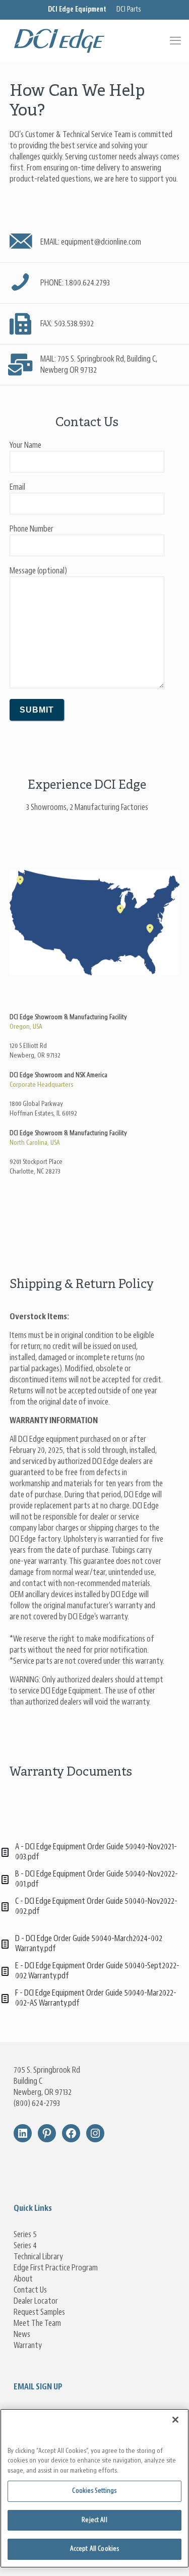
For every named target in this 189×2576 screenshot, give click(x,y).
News (22, 2334)
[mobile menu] (175, 41)
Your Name (25, 445)
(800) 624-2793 (37, 2103)
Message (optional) (38, 571)
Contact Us (30, 2290)
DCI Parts (129, 10)
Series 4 (25, 2246)
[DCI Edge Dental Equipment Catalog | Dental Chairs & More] (94, 41)
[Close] (175, 2420)
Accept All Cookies (94, 2549)
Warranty (28, 2346)
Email (17, 487)
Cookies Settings (94, 2491)
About (23, 2279)
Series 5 (25, 2235)
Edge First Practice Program (56, 2268)
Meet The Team (37, 2323)
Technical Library (38, 2257)
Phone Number (31, 529)
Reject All (94, 2520)
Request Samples (39, 2312)
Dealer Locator (36, 2301)
